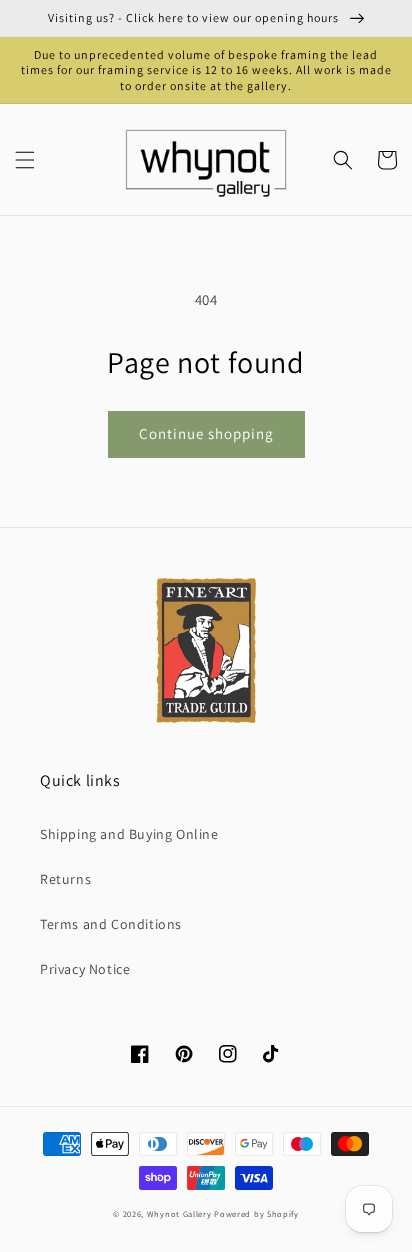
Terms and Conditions (111, 924)
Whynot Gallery (179, 1213)
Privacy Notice (85, 969)
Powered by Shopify (256, 1213)
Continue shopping (206, 433)
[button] (25, 160)
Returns (65, 879)
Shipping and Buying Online (129, 834)
